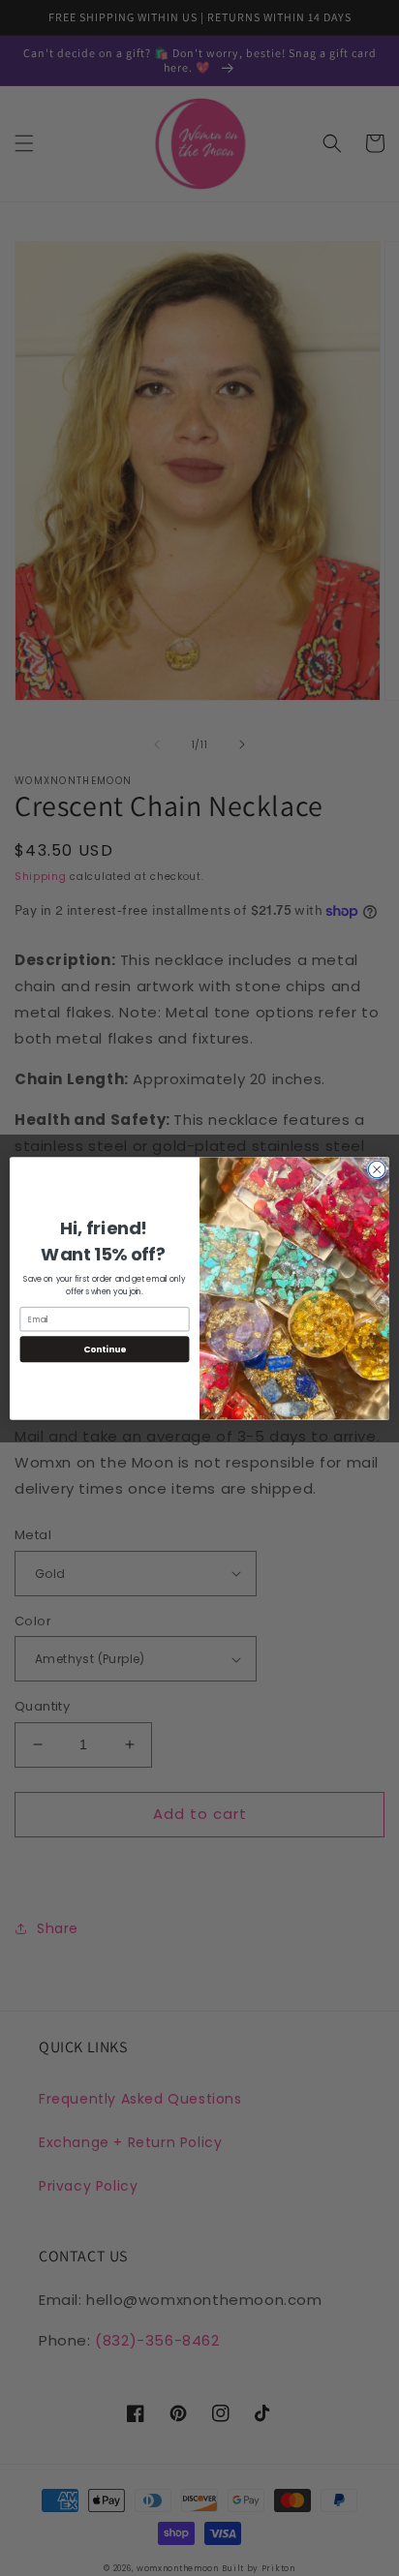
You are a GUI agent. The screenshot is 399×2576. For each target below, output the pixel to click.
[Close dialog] (377, 1169)
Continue (105, 1349)
